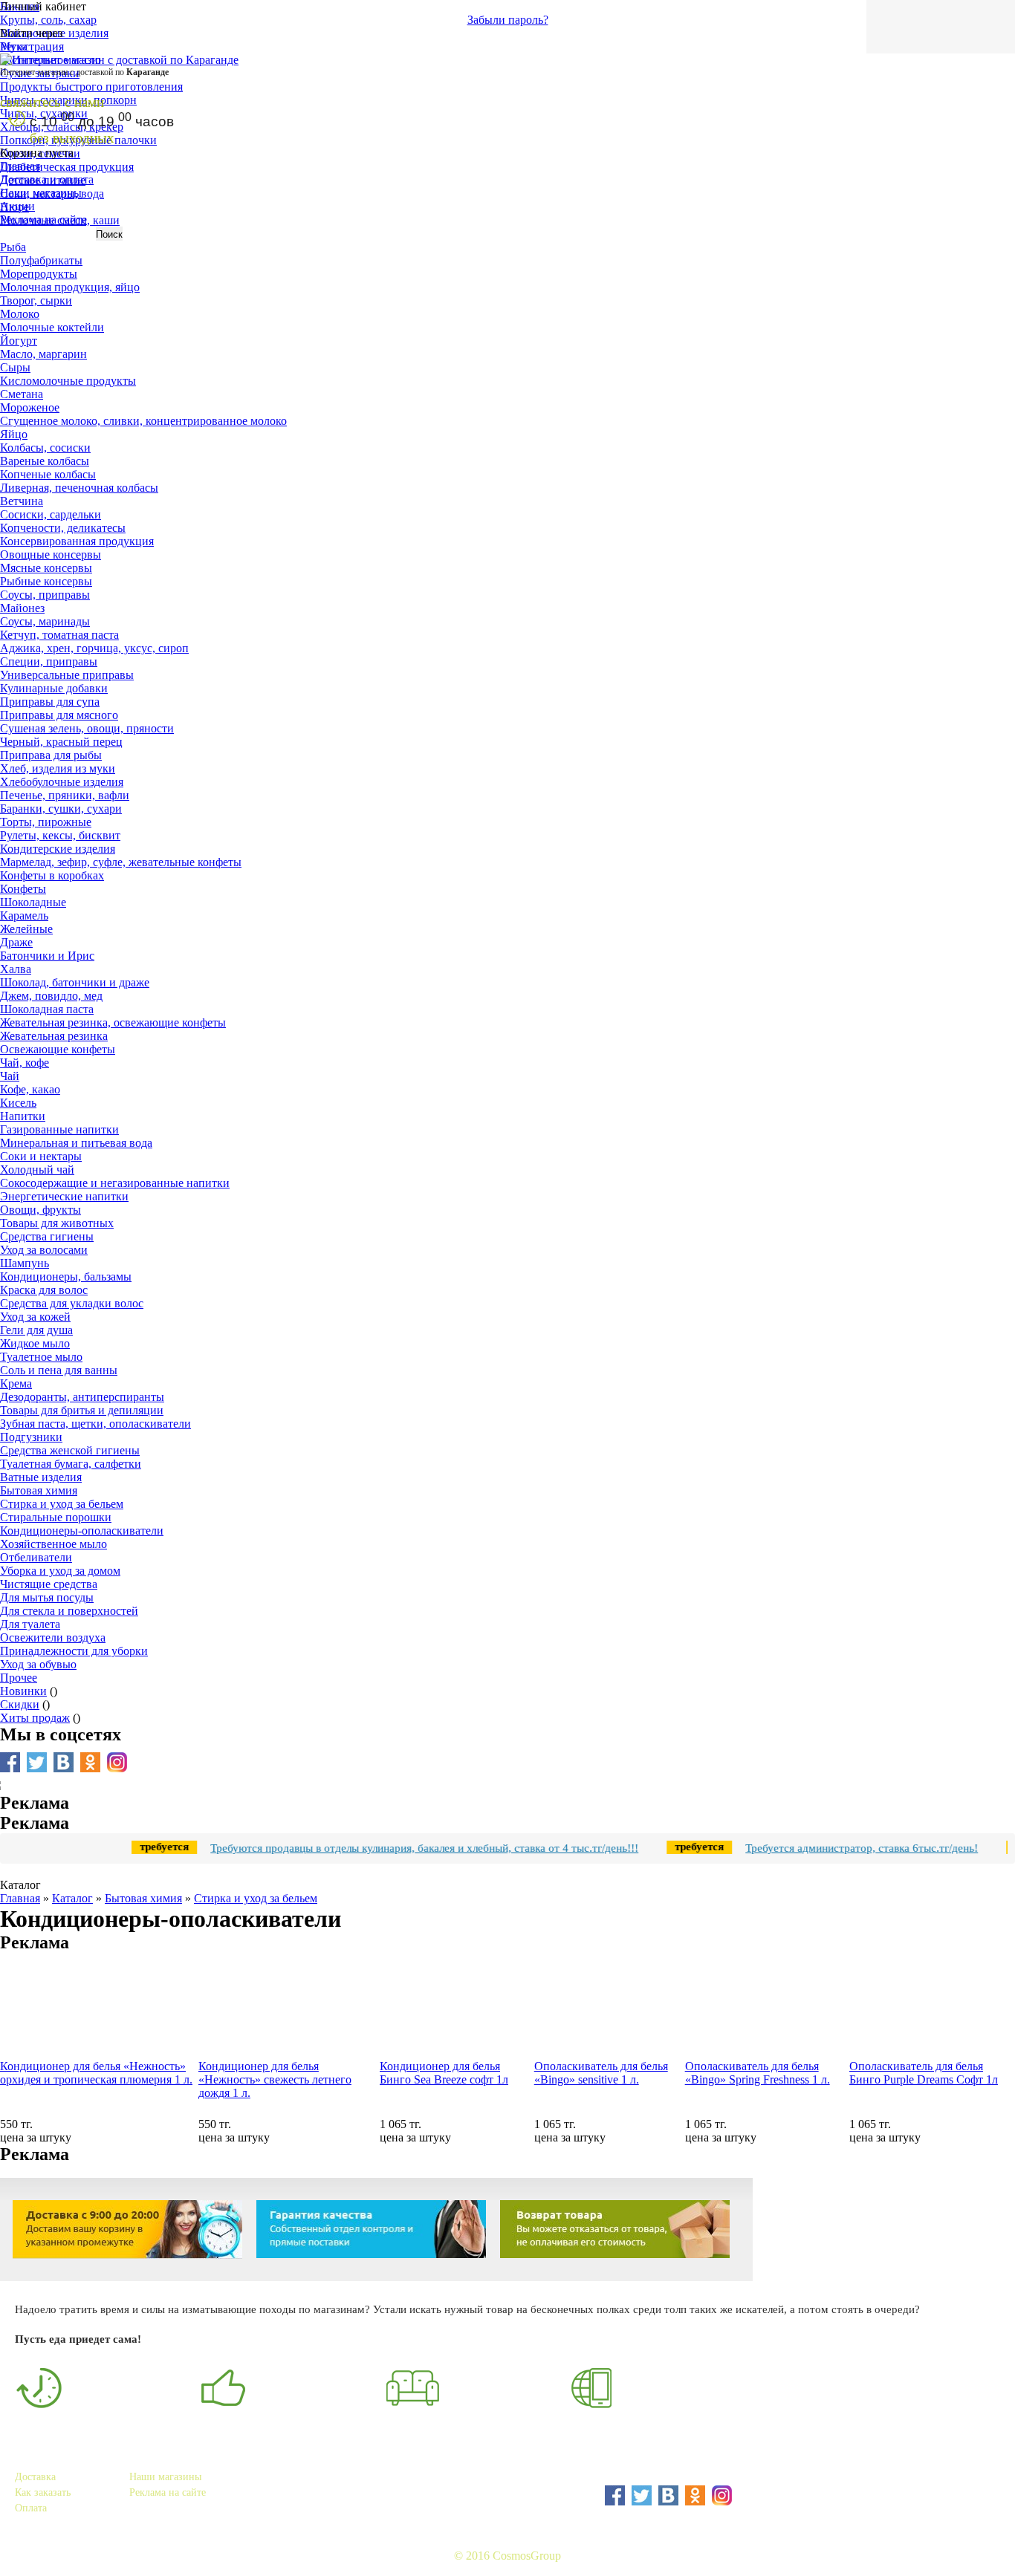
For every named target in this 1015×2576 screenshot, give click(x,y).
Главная (20, 166)
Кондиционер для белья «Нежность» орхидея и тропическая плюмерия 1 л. (96, 2073)
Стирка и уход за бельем (256, 1898)
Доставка (35, 2477)
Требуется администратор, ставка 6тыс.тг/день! (826, 1848)
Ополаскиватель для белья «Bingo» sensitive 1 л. (601, 2073)
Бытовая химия (143, 1898)
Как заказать (43, 2492)
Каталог (72, 1898)
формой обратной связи (629, 2521)
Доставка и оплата (47, 179)
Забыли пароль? (508, 20)
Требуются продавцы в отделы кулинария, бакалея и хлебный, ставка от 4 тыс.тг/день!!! (389, 1848)
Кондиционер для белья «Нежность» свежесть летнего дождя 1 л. (275, 2079)
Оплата (31, 2508)
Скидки (20, 1704)
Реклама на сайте (43, 219)
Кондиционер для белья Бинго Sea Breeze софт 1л (444, 2073)
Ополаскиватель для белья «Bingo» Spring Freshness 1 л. (758, 2073)
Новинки (23, 1691)
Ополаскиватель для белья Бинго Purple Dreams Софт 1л (924, 2073)
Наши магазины (41, 193)
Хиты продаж (35, 1718)
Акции (17, 206)
